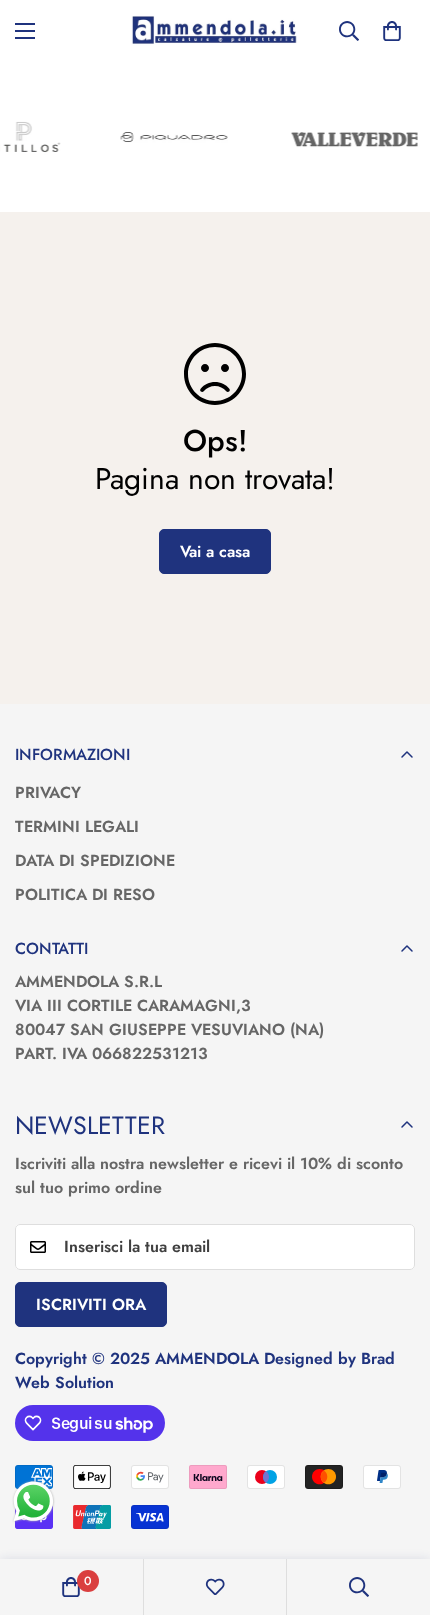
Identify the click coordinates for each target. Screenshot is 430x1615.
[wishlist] (215, 1587)
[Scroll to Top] (394, 1509)
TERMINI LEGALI (77, 826)
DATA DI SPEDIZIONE (95, 860)
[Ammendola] (215, 31)
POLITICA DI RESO (85, 894)
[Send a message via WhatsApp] (33, 1501)
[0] (392, 31)
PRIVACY (48, 792)
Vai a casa (215, 551)
